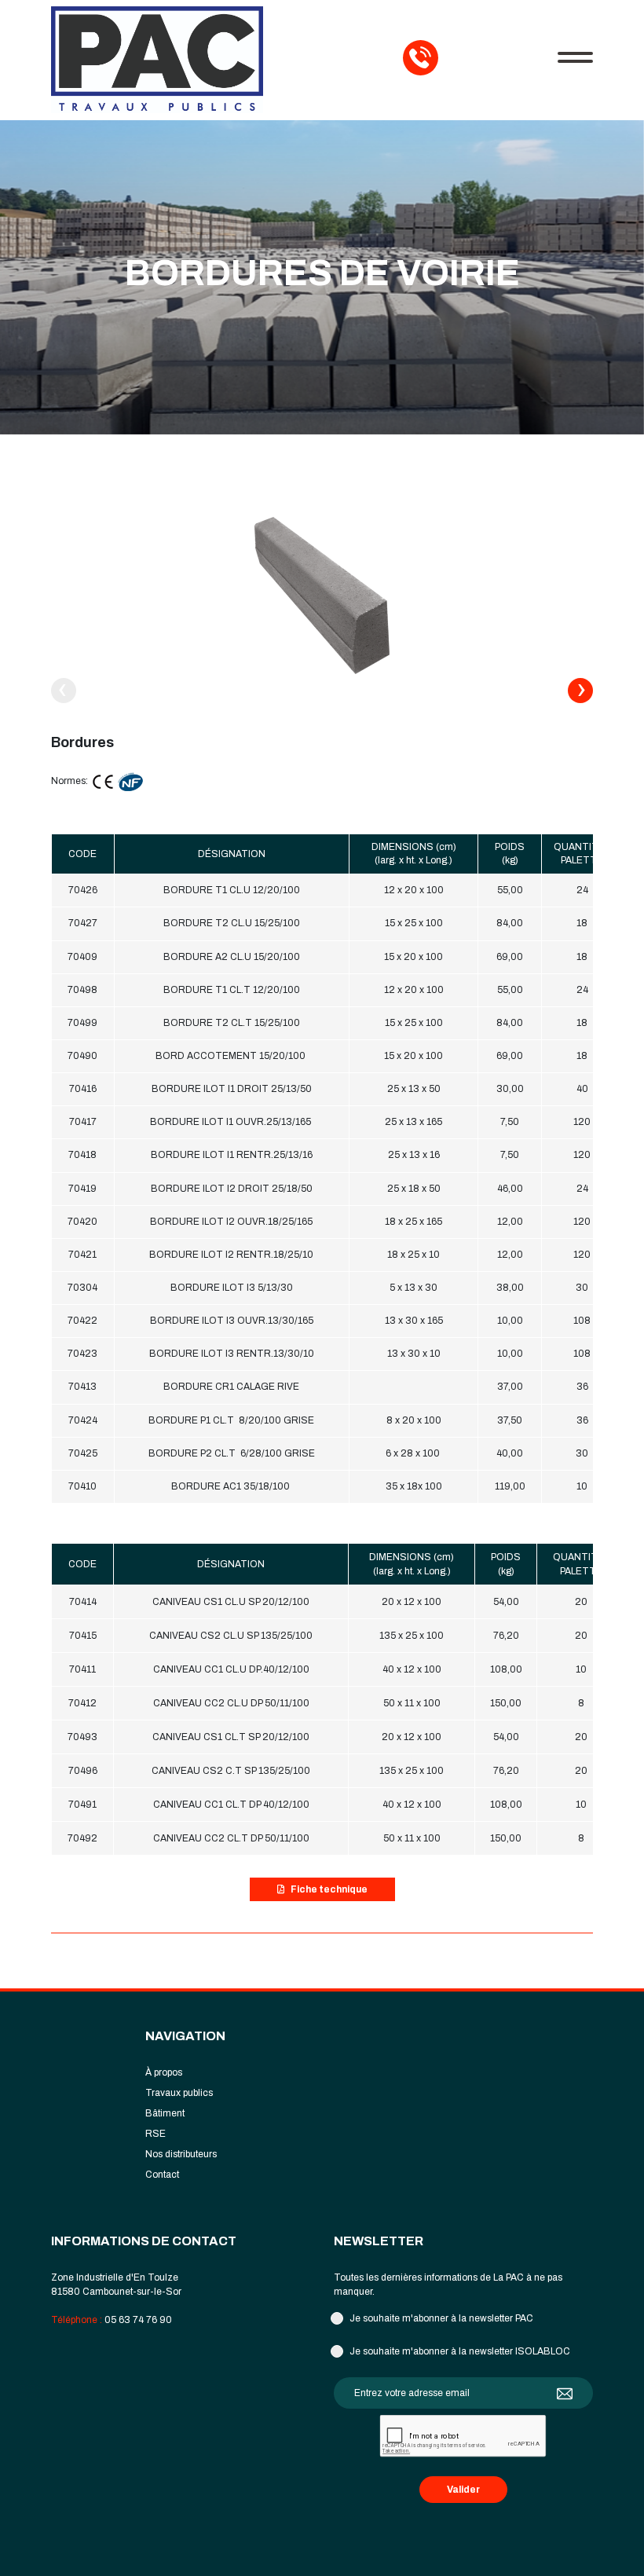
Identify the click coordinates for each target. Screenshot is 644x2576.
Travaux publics (179, 2093)
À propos (164, 2072)
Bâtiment (165, 2113)
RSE (156, 2134)
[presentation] (64, 691)
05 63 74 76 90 (138, 2320)
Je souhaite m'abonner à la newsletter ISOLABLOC (460, 2351)
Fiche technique (329, 1889)
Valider (463, 2490)
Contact (162, 2175)
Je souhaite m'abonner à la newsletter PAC (441, 2318)
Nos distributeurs (181, 2154)
